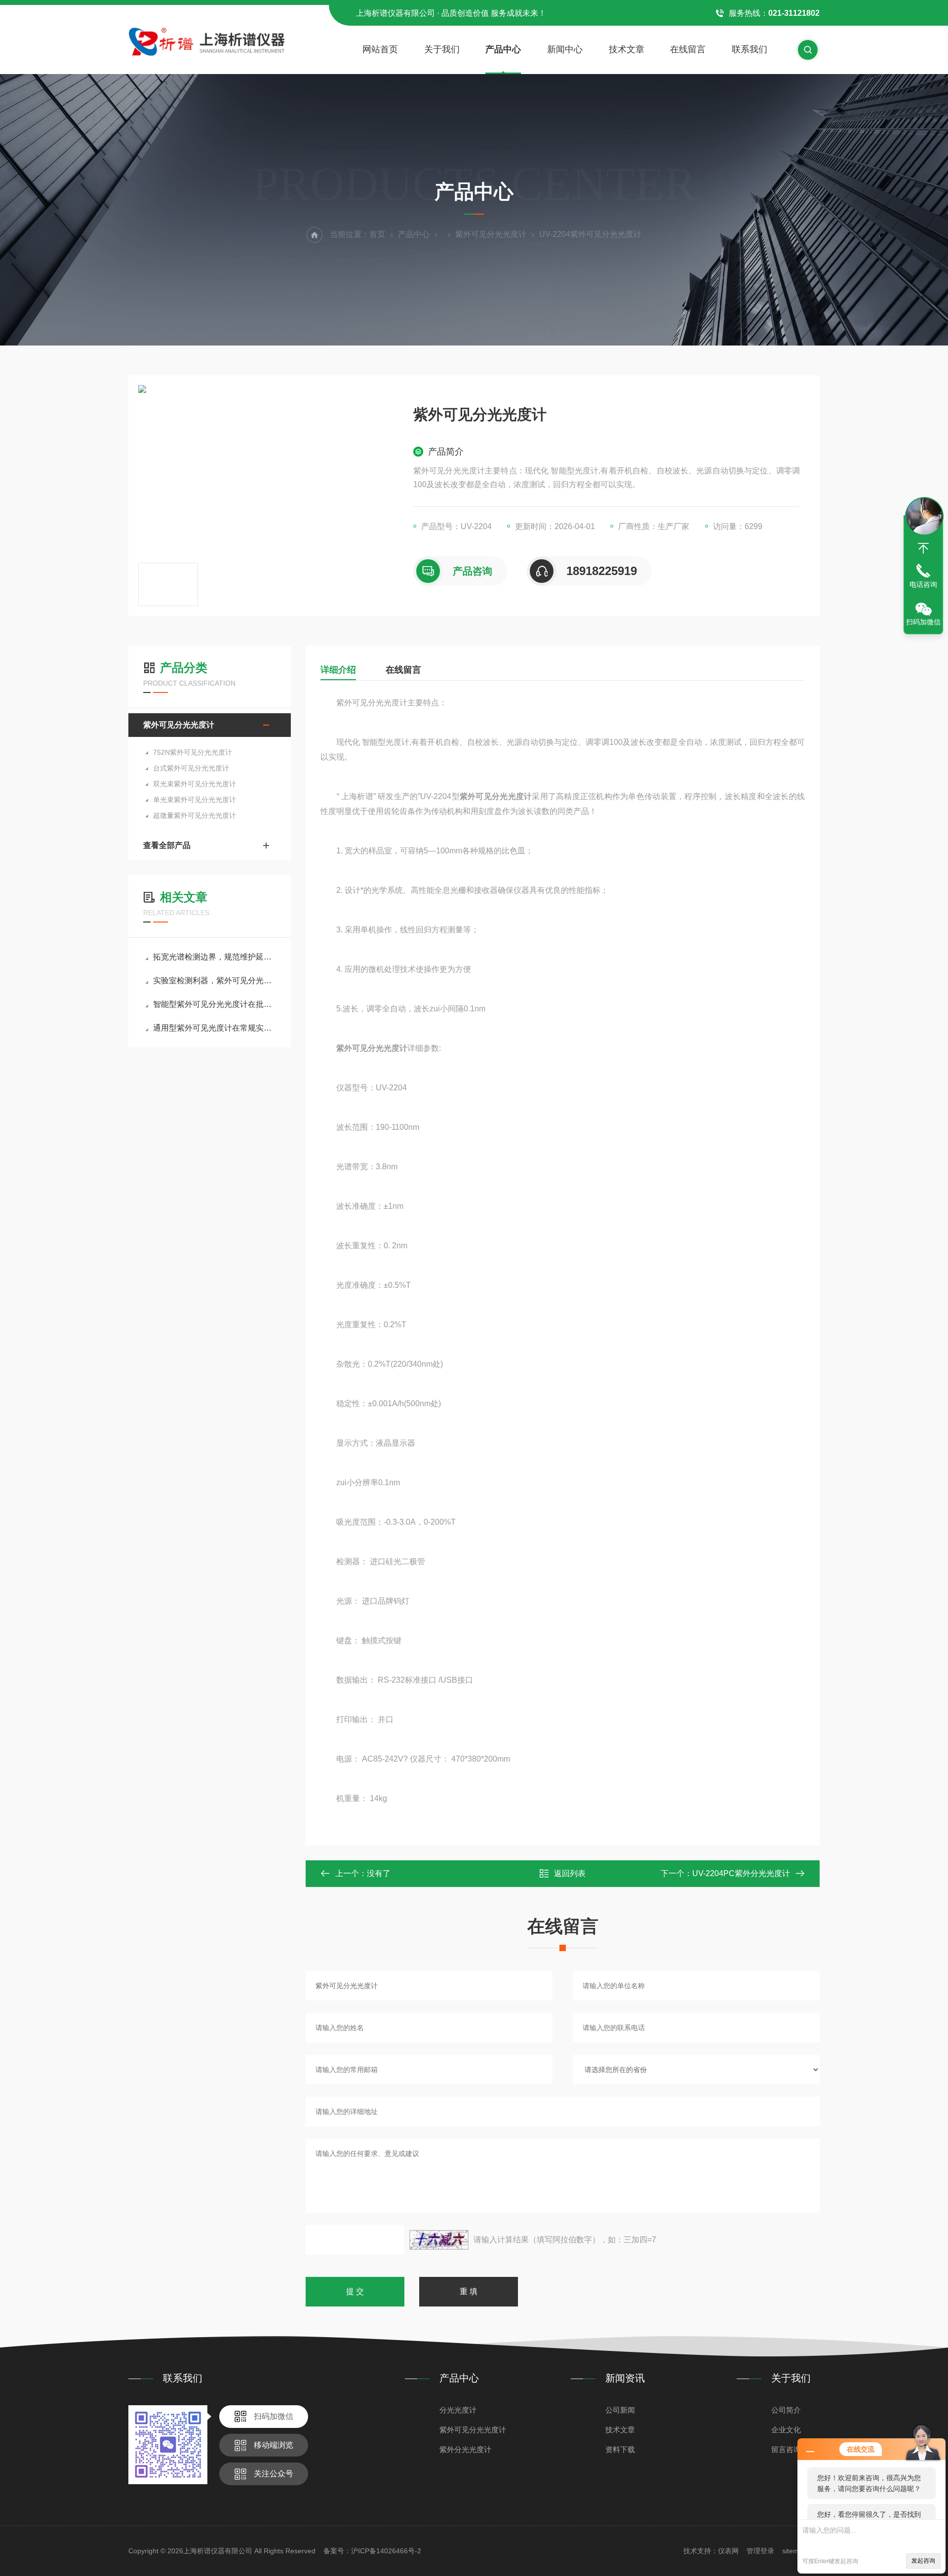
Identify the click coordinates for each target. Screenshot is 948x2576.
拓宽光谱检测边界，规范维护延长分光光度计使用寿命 (215, 957)
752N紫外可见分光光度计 (193, 752)
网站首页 (380, 49)
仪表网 (728, 2551)
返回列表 (570, 1873)
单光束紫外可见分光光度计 (195, 800)
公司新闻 (620, 2410)
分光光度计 (458, 2410)
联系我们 (750, 49)
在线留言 (688, 49)
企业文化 (786, 2430)
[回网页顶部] (923, 548)
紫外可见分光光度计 (491, 234)
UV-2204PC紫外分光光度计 (741, 1873)
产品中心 (503, 49)
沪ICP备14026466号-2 (386, 2551)
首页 (377, 234)
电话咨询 (923, 584)
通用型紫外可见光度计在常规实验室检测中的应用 (215, 1028)
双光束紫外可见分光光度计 (195, 784)
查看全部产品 (167, 845)
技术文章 (627, 49)
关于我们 (442, 49)
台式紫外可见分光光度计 (191, 768)
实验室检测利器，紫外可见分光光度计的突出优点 (215, 980)
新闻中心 (565, 49)
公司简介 (786, 2410)
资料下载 (620, 2449)
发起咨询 (923, 2561)
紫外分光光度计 (465, 2449)
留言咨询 (786, 2449)
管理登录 (760, 2551)
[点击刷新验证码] (439, 2240)
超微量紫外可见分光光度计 (195, 815)
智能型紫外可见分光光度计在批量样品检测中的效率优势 (215, 1004)
